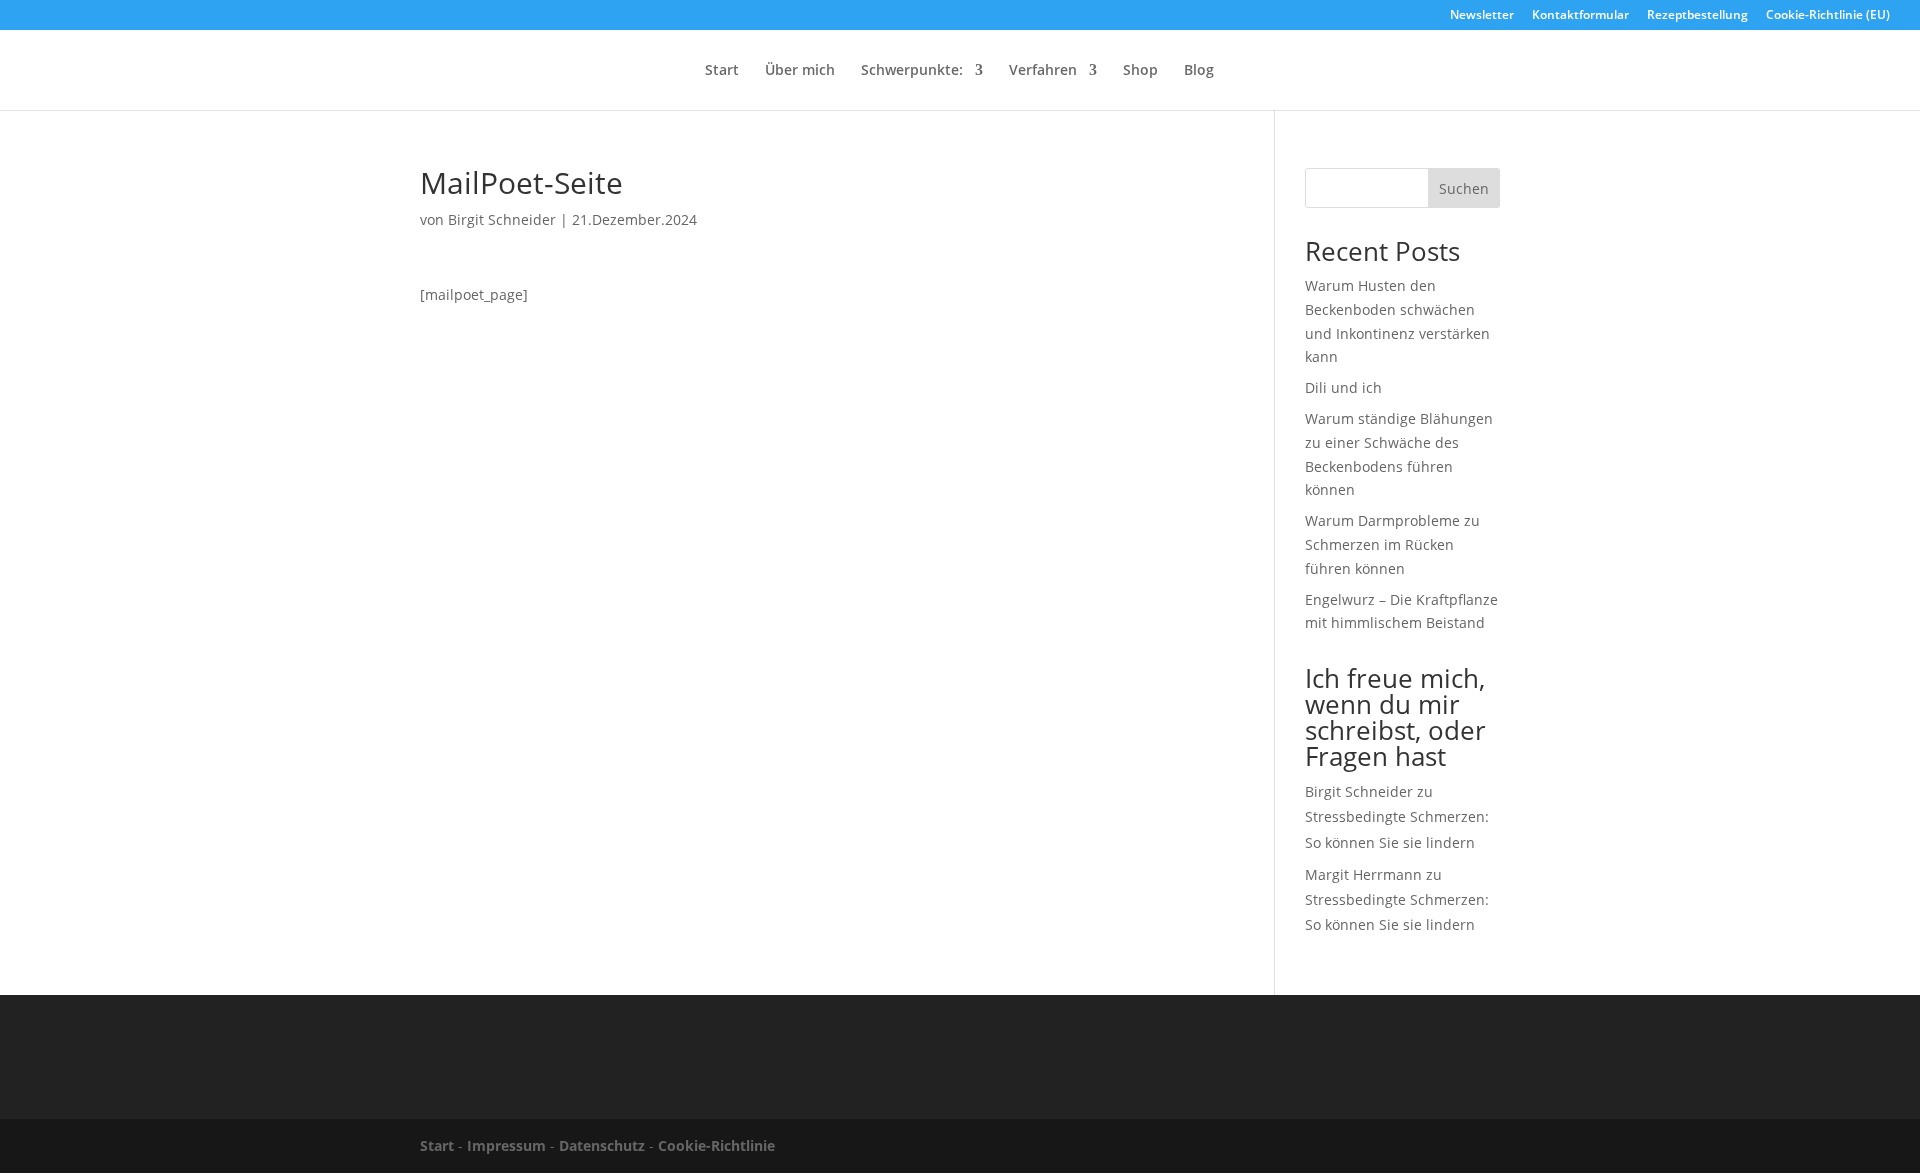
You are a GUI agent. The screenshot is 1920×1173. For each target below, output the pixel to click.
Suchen (1464, 188)
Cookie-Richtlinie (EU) (1828, 16)
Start (722, 71)
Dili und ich (1343, 387)
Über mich (800, 71)
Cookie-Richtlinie (716, 1145)
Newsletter (1482, 16)
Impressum (506, 1145)
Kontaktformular (1580, 16)
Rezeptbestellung (1697, 16)
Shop (1140, 71)
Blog (1199, 71)
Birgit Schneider (502, 219)
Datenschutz (602, 1145)
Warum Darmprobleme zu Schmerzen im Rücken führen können (1392, 544)
